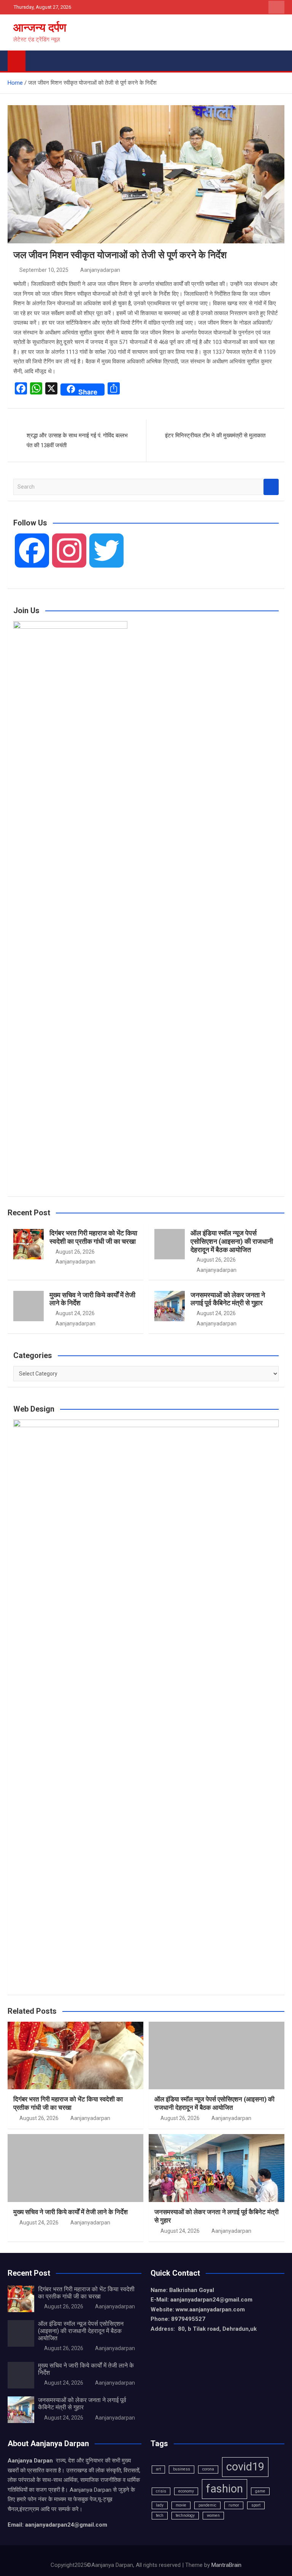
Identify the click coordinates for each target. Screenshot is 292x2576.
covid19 (245, 2467)
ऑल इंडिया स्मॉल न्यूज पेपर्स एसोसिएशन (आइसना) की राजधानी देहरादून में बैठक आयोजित (232, 1241)
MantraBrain (226, 2565)
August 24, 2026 (75, 1313)
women (213, 2515)
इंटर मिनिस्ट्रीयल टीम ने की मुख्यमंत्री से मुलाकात (215, 435)
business (182, 2469)
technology (185, 2515)
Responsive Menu (276, 7)
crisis (161, 2491)
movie (181, 2505)
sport (256, 2505)
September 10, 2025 (44, 270)
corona (208, 2469)
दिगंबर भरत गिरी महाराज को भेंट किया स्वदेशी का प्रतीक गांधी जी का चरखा (93, 1237)
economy (186, 2491)
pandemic (207, 2505)
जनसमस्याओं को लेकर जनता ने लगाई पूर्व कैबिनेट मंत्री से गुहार (228, 1299)
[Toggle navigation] (35, 59)
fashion (225, 2489)
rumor (234, 2505)
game (260, 2491)
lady (160, 2505)
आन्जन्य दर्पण (40, 28)
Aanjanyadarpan (100, 270)
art (158, 2469)
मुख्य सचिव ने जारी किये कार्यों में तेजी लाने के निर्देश (71, 2212)
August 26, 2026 (75, 1252)
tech (160, 2515)
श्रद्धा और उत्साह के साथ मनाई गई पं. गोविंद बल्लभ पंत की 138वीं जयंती (77, 440)
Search (271, 487)
